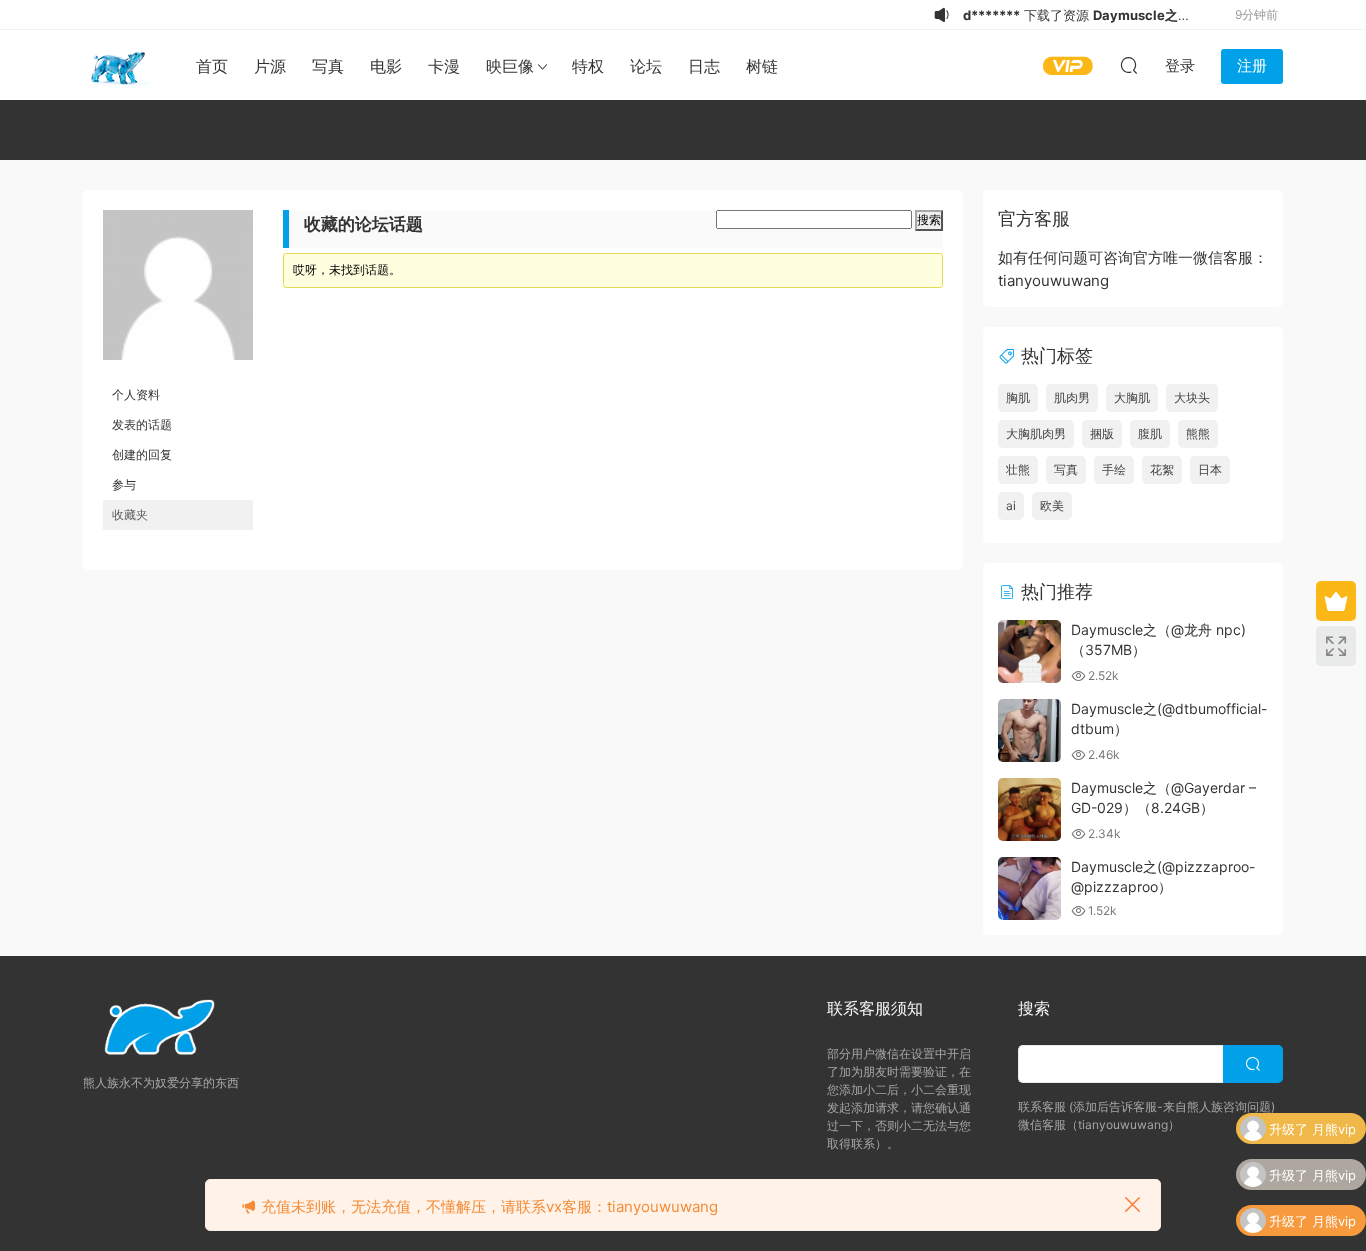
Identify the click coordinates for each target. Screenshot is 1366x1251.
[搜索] (1129, 65)
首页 (212, 66)
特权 (588, 66)
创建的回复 (142, 454)
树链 (762, 66)
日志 (704, 66)
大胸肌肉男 (1036, 433)
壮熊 (1018, 469)
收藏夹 (130, 514)
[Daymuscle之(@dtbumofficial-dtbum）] (1029, 730)
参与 (124, 484)
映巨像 (510, 66)
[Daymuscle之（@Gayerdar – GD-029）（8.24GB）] (1029, 809)
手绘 (1114, 469)
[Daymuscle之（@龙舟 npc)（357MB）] (1029, 651)
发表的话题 (142, 424)
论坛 (646, 66)
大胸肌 (1132, 397)
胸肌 (1018, 397)
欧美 (1052, 505)
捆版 (1102, 433)
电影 (386, 66)
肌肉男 (1072, 397)
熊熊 (1198, 433)
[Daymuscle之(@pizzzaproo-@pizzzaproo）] (1029, 888)
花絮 (1162, 469)
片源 (270, 66)
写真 (328, 66)
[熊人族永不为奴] (118, 65)
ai (1011, 505)
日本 (1210, 469)
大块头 (1192, 397)
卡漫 (444, 66)
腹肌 (1150, 433)
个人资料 (136, 394)
